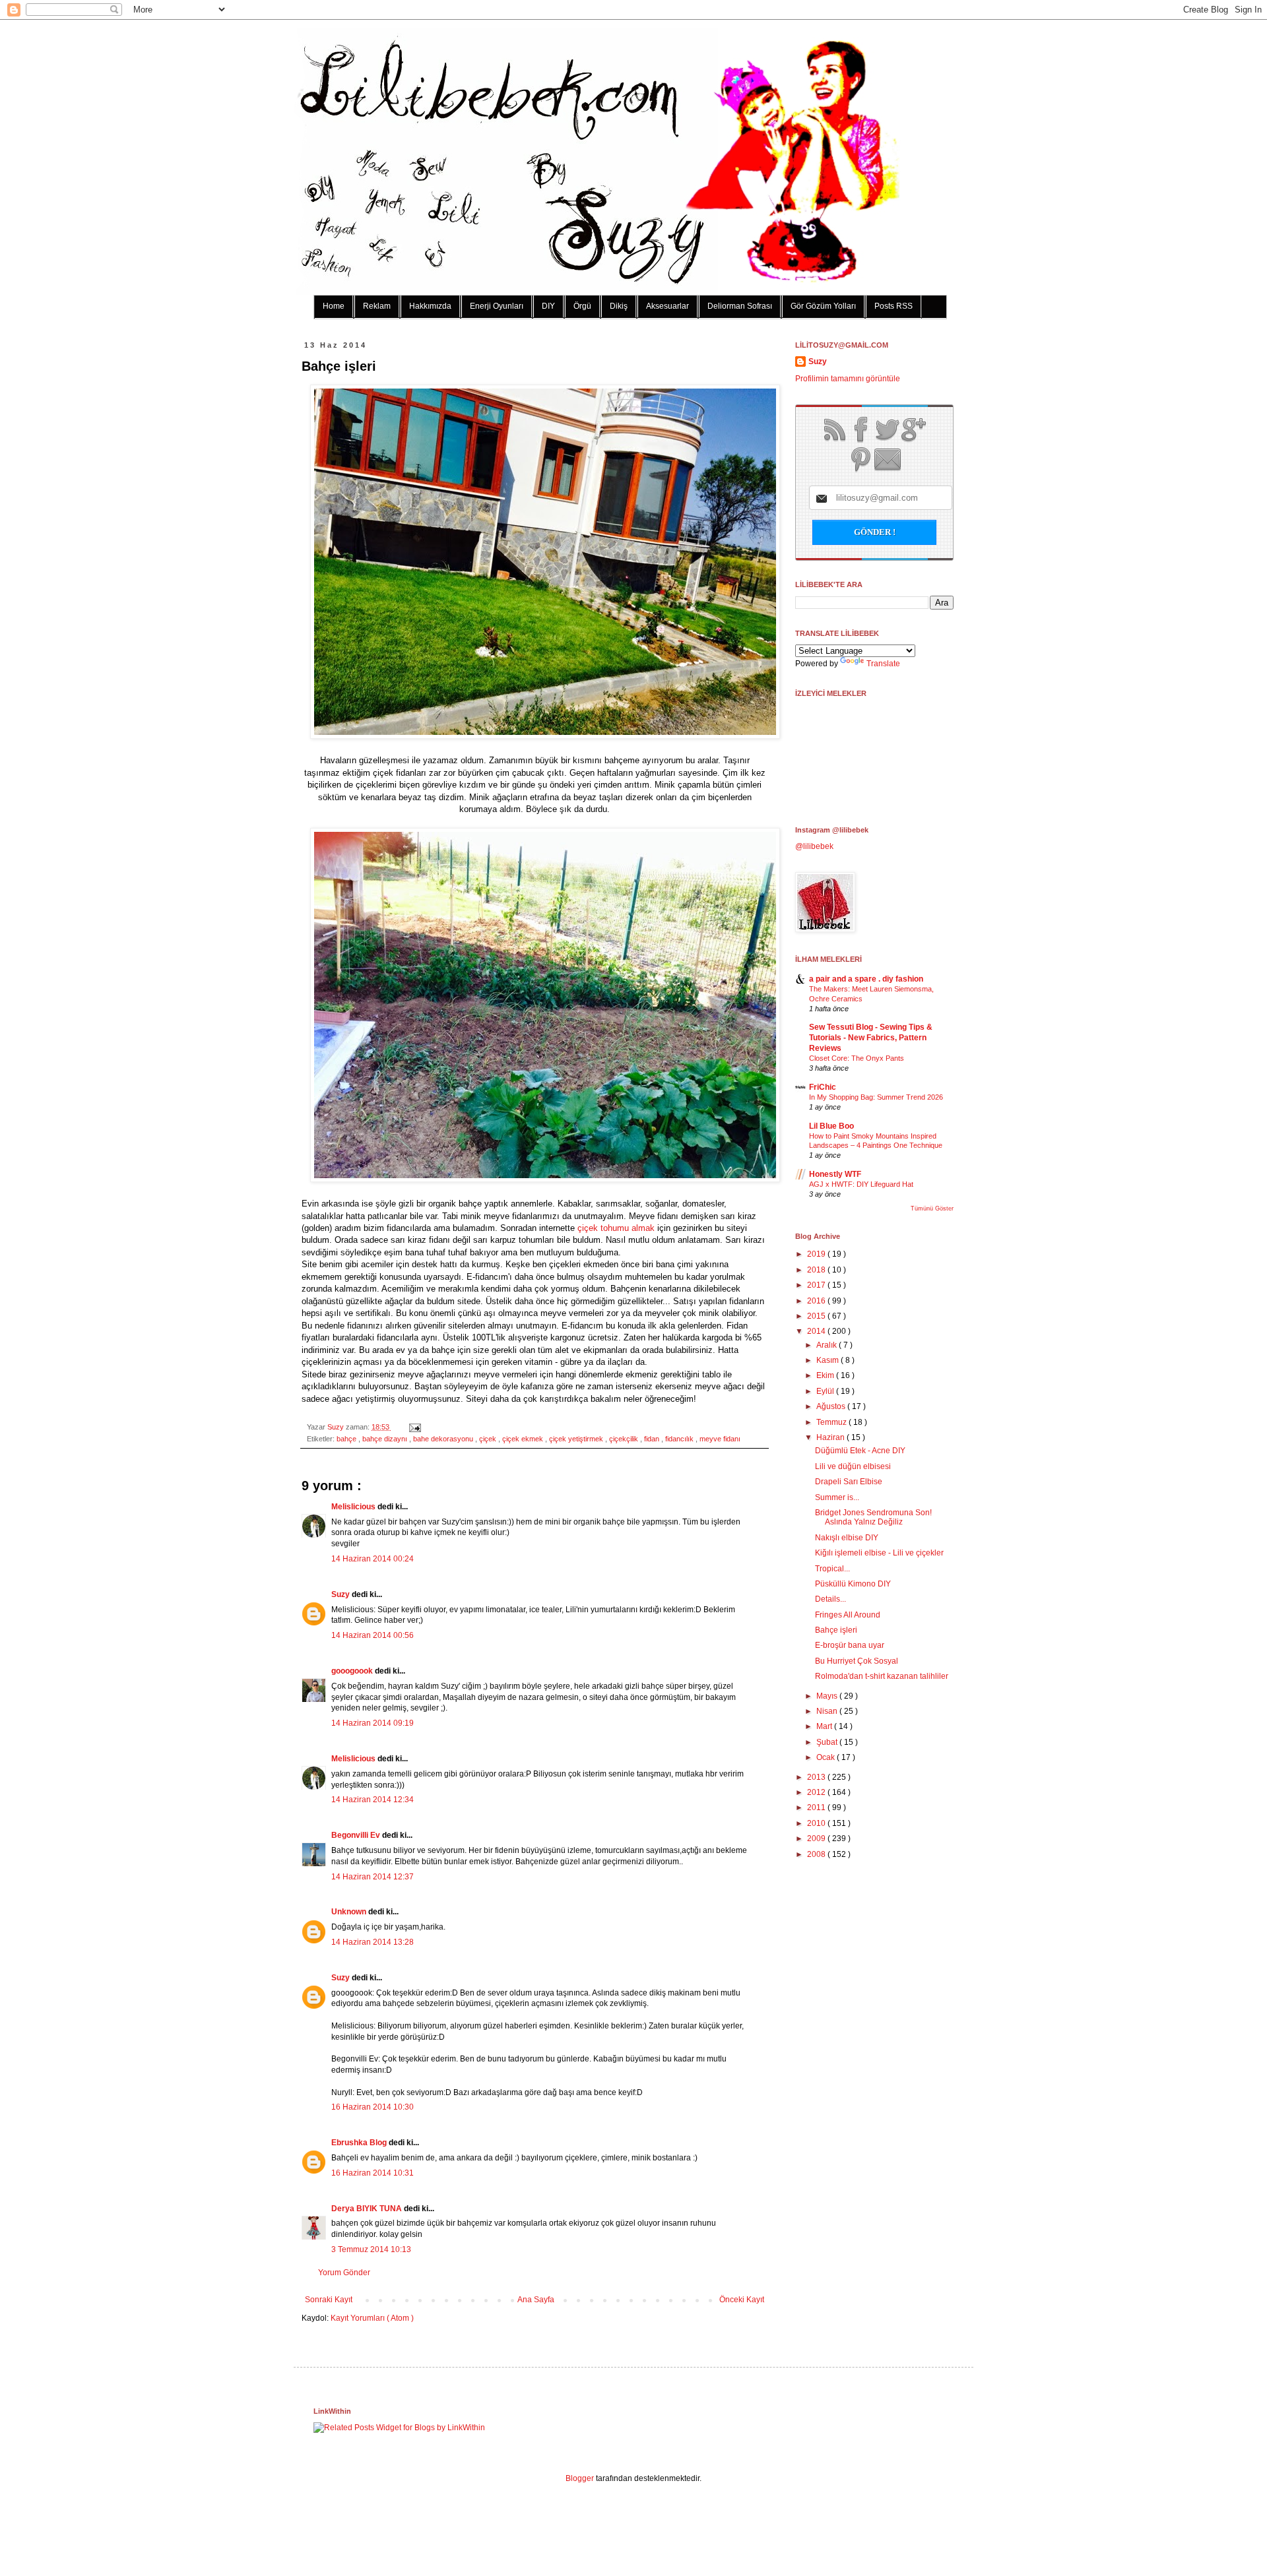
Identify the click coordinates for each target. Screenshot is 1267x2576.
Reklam (377, 306)
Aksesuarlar (667, 306)
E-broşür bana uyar (850, 1645)
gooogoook (353, 1671)
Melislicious (354, 1507)
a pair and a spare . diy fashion (866, 979)
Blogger (580, 2478)
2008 (817, 1854)
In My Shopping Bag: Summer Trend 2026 (876, 1097)
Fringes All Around (848, 1615)
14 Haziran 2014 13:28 (373, 1942)
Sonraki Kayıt (329, 2300)
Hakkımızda (430, 306)
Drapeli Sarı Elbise (849, 1482)
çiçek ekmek (524, 1439)
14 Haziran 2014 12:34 (373, 1800)
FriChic (823, 1087)
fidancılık (680, 1439)
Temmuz (832, 1422)
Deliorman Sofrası (740, 306)
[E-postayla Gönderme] (413, 1427)
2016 (817, 1301)
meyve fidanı (720, 1439)
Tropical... (832, 1569)
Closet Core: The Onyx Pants (857, 1058)
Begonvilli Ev (357, 1835)
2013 (817, 1777)
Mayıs (828, 1696)
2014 (817, 1331)
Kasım (828, 1360)
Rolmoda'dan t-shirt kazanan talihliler (882, 1676)
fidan (653, 1439)
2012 (817, 1792)
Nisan (828, 1711)
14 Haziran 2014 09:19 (373, 1723)
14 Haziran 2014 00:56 (373, 1635)
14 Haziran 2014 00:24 (373, 1559)
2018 (817, 1270)
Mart (825, 1726)
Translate (883, 664)
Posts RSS (893, 306)
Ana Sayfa (536, 2300)
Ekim (826, 1375)
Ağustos (832, 1406)
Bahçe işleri (836, 1630)
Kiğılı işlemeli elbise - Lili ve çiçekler (879, 1553)
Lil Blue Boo (831, 1126)
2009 (817, 1838)
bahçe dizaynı (386, 1439)
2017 (817, 1285)
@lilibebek (814, 846)
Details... (830, 1599)
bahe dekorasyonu (444, 1439)
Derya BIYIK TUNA (368, 2209)
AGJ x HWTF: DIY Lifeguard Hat (861, 1184)
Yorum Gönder (344, 2273)
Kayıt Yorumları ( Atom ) (372, 2318)
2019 (817, 1254)
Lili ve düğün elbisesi (853, 1466)
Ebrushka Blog (360, 2143)
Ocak (827, 1757)
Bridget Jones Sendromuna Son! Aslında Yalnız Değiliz (873, 1517)
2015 (817, 1316)
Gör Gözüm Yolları (823, 306)
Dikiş (619, 306)
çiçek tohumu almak (616, 1228)
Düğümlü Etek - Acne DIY (860, 1451)
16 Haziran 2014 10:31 (373, 2173)
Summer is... (837, 1497)
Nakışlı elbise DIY (847, 1538)
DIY (548, 306)
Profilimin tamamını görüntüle (848, 379)
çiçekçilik (625, 1439)
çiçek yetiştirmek (577, 1439)
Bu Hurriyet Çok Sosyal (857, 1661)
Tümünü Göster (932, 1209)
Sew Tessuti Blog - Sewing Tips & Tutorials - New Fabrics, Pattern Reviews (871, 1038)
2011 (817, 1807)
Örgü (582, 306)
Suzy (337, 1427)
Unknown (350, 1912)
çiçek (489, 1439)
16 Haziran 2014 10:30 (373, 2107)
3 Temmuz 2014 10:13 (371, 2249)
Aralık (828, 1345)
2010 (817, 1823)
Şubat (828, 1742)
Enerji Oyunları (497, 306)
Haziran (831, 1437)
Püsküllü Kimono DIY (853, 1584)
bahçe (347, 1439)
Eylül (826, 1391)
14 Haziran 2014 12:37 (373, 1877)
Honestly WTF (835, 1174)
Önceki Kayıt (742, 2300)
